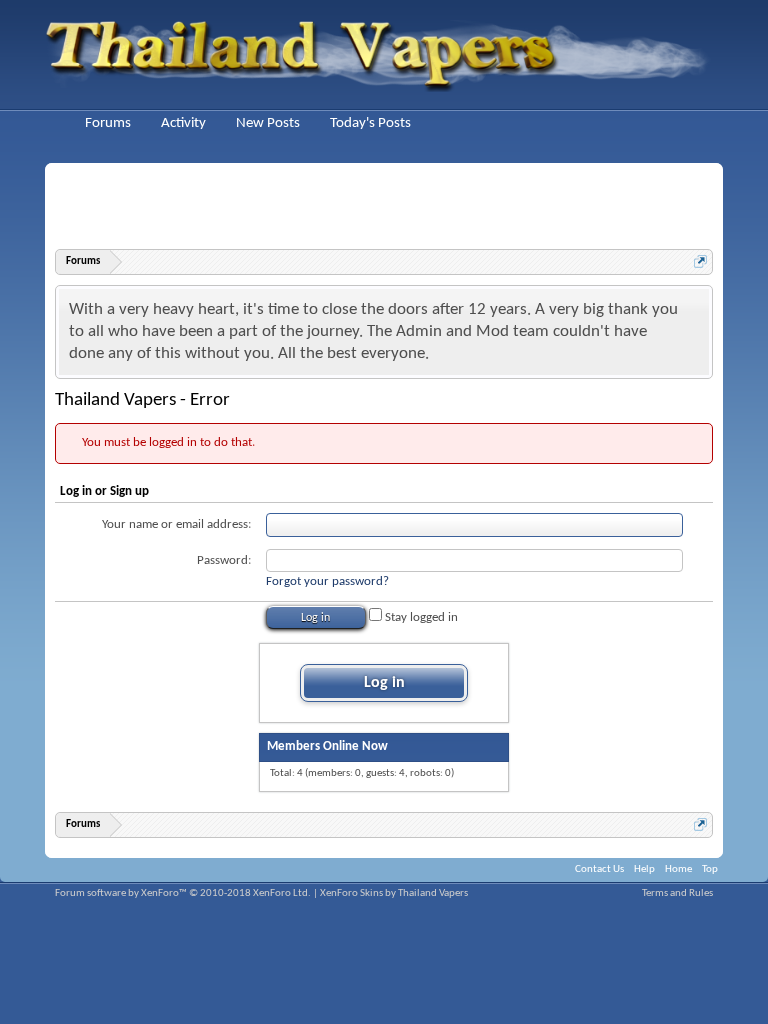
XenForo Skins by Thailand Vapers (394, 893)
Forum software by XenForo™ (183, 893)
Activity (183, 123)
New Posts (268, 123)
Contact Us (599, 869)
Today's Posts (370, 123)
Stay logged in (420, 617)
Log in (384, 683)
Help (644, 869)
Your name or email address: (176, 524)
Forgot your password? (327, 581)
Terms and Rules (677, 893)
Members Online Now (327, 746)
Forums (108, 123)
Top (710, 869)
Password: (224, 560)
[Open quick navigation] (700, 261)
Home (678, 869)
